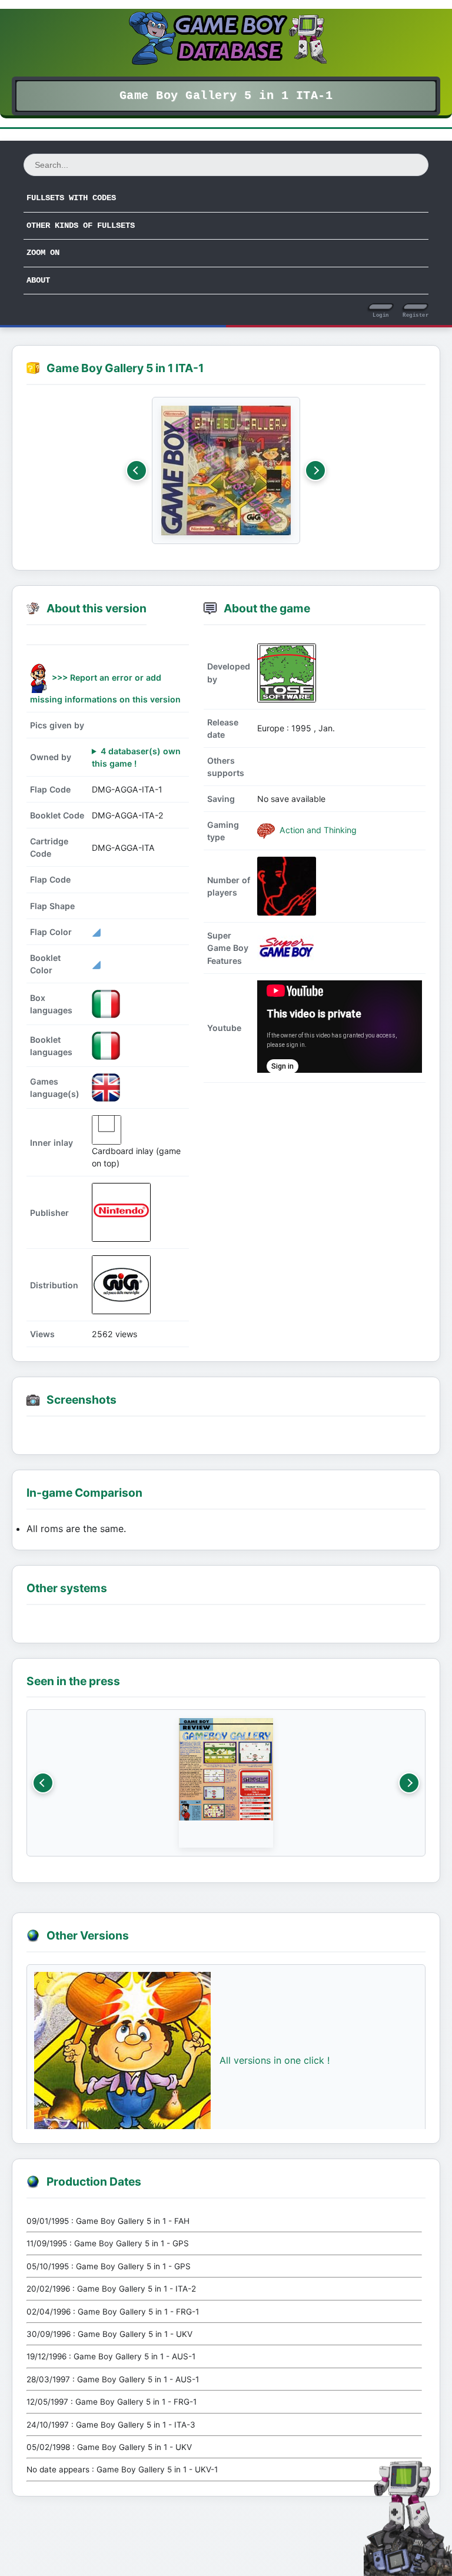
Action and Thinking (317, 830)
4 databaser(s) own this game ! (136, 757)
